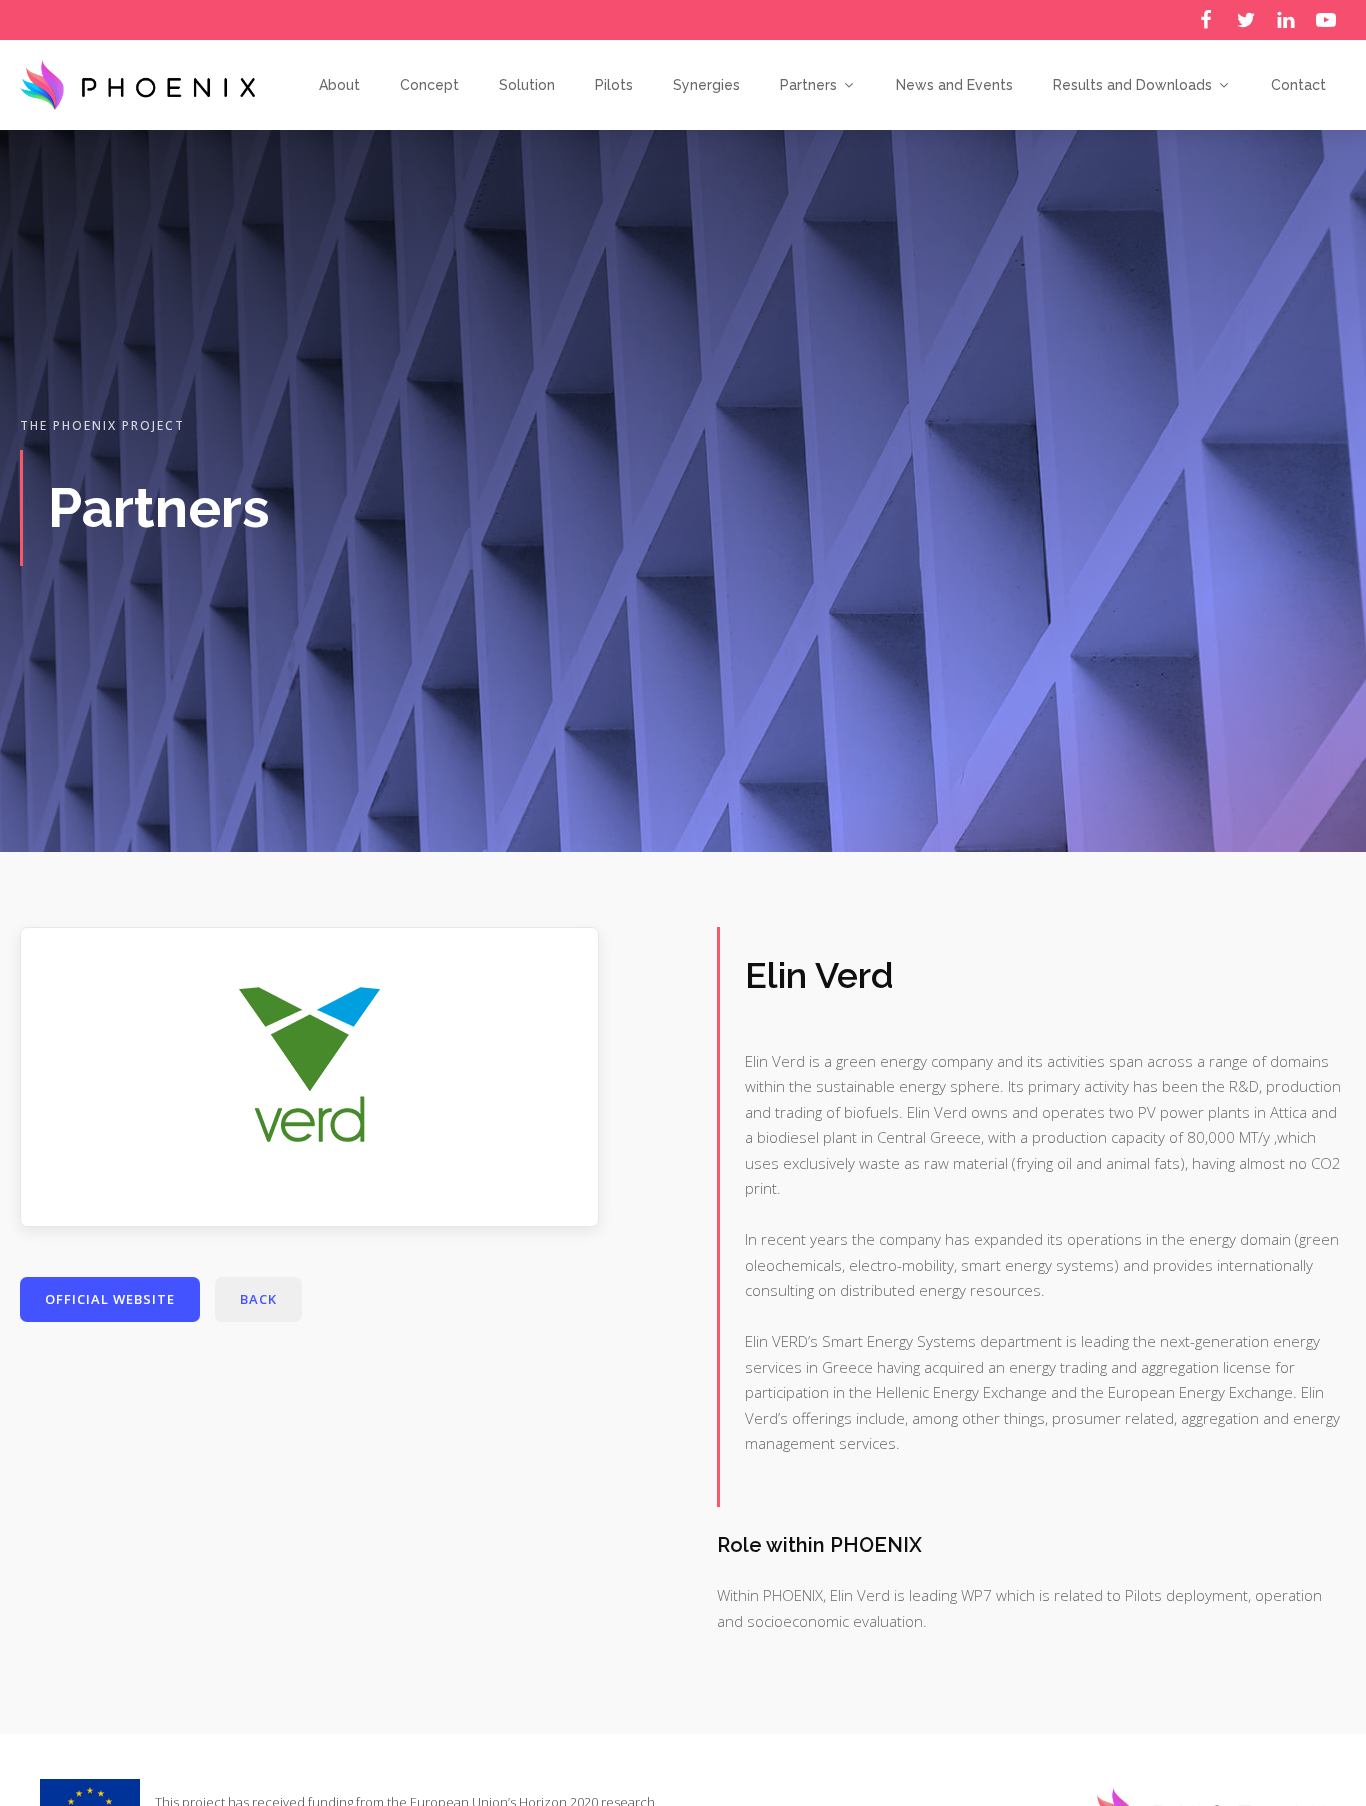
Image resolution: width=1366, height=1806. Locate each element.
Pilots (614, 85)
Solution (527, 85)
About (339, 85)
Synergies (706, 85)
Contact (1298, 85)
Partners (808, 85)
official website (110, 1299)
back (258, 1299)
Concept (429, 85)
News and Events (954, 85)
